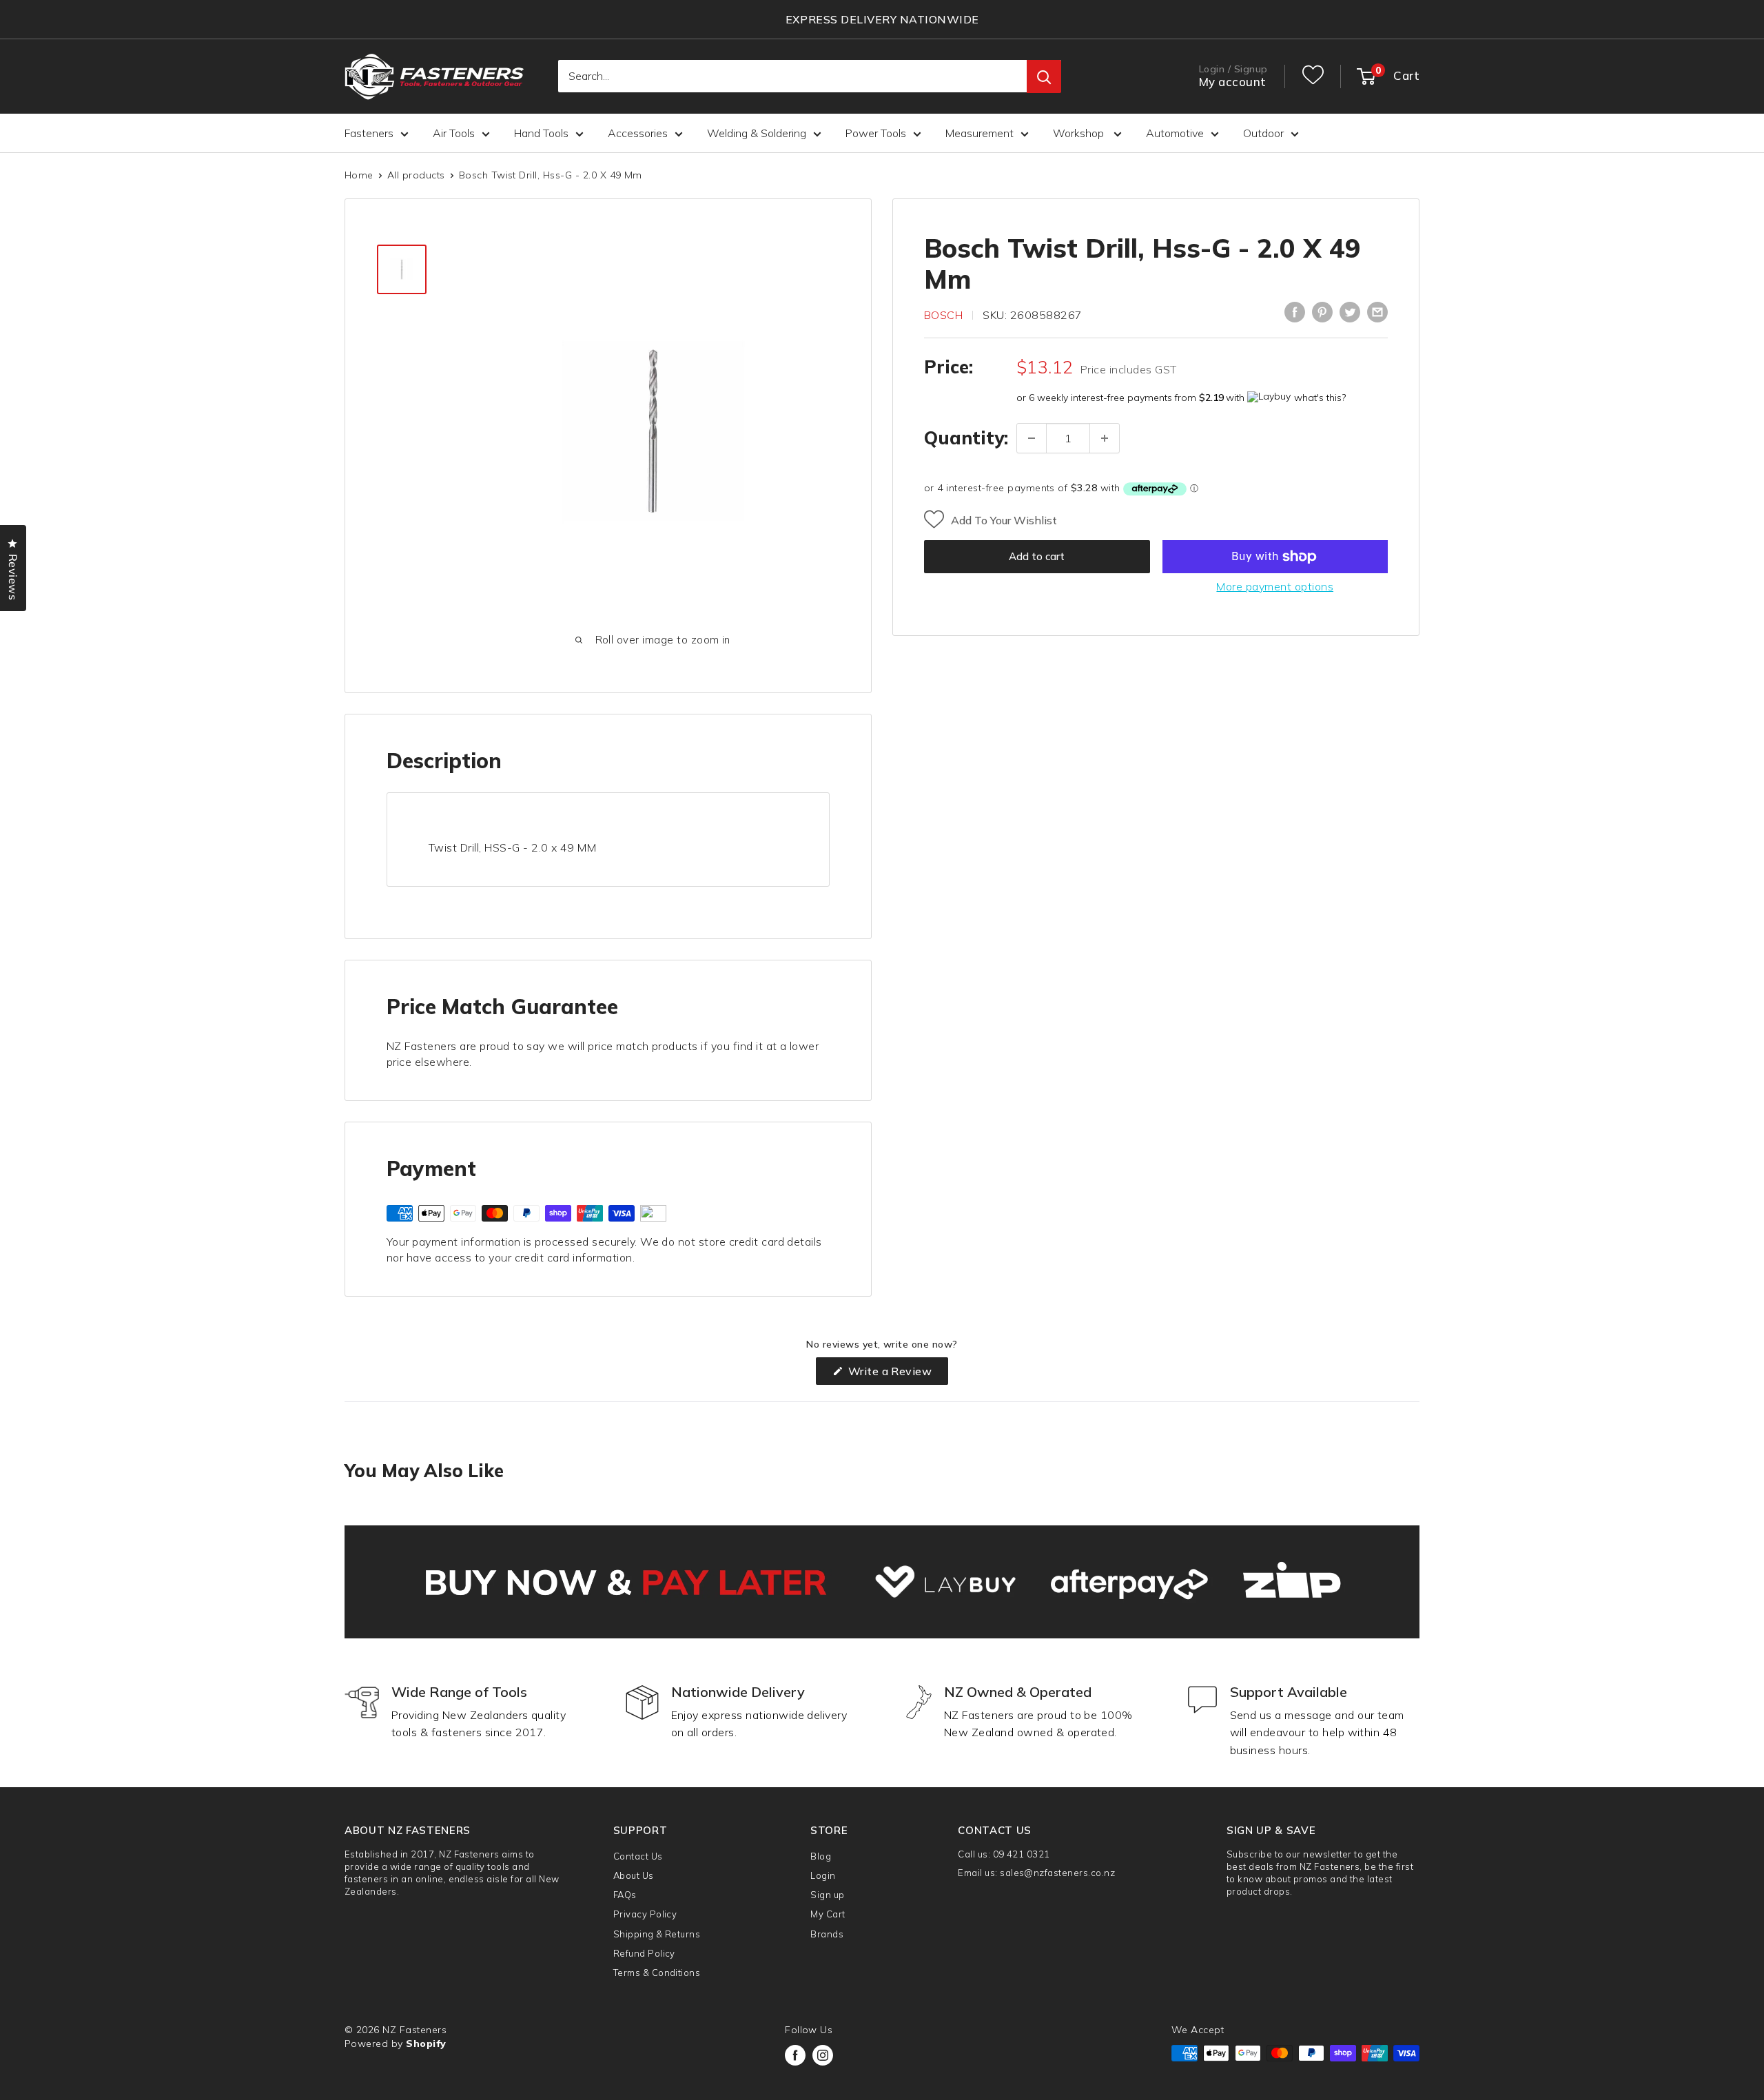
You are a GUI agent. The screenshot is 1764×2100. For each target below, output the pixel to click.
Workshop (1080, 133)
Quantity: (966, 438)
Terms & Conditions (657, 1973)
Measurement (980, 133)
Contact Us (638, 1856)
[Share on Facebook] (1295, 312)
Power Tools (876, 133)
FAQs (625, 1895)
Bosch (943, 315)
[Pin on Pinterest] (1322, 312)
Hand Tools (541, 133)
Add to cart (1037, 556)
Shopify (426, 2044)
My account (1233, 82)
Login (823, 1875)
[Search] (1044, 77)
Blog (821, 1856)
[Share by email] (1377, 312)
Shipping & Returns (657, 1934)
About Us (634, 1875)
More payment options (1275, 586)
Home (359, 175)
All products (416, 175)
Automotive (1175, 133)
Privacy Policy (645, 1914)
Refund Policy (644, 1953)
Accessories (638, 133)
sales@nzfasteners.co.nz (1057, 1873)
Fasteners (369, 133)
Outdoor (1263, 133)
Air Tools (454, 133)
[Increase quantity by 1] (1105, 438)
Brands (827, 1934)
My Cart (828, 1914)
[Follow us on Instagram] (823, 2055)
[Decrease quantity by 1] (1032, 438)
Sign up (827, 1895)
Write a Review (896, 1374)
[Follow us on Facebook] (795, 2055)
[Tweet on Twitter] (1350, 312)
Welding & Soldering (757, 133)
